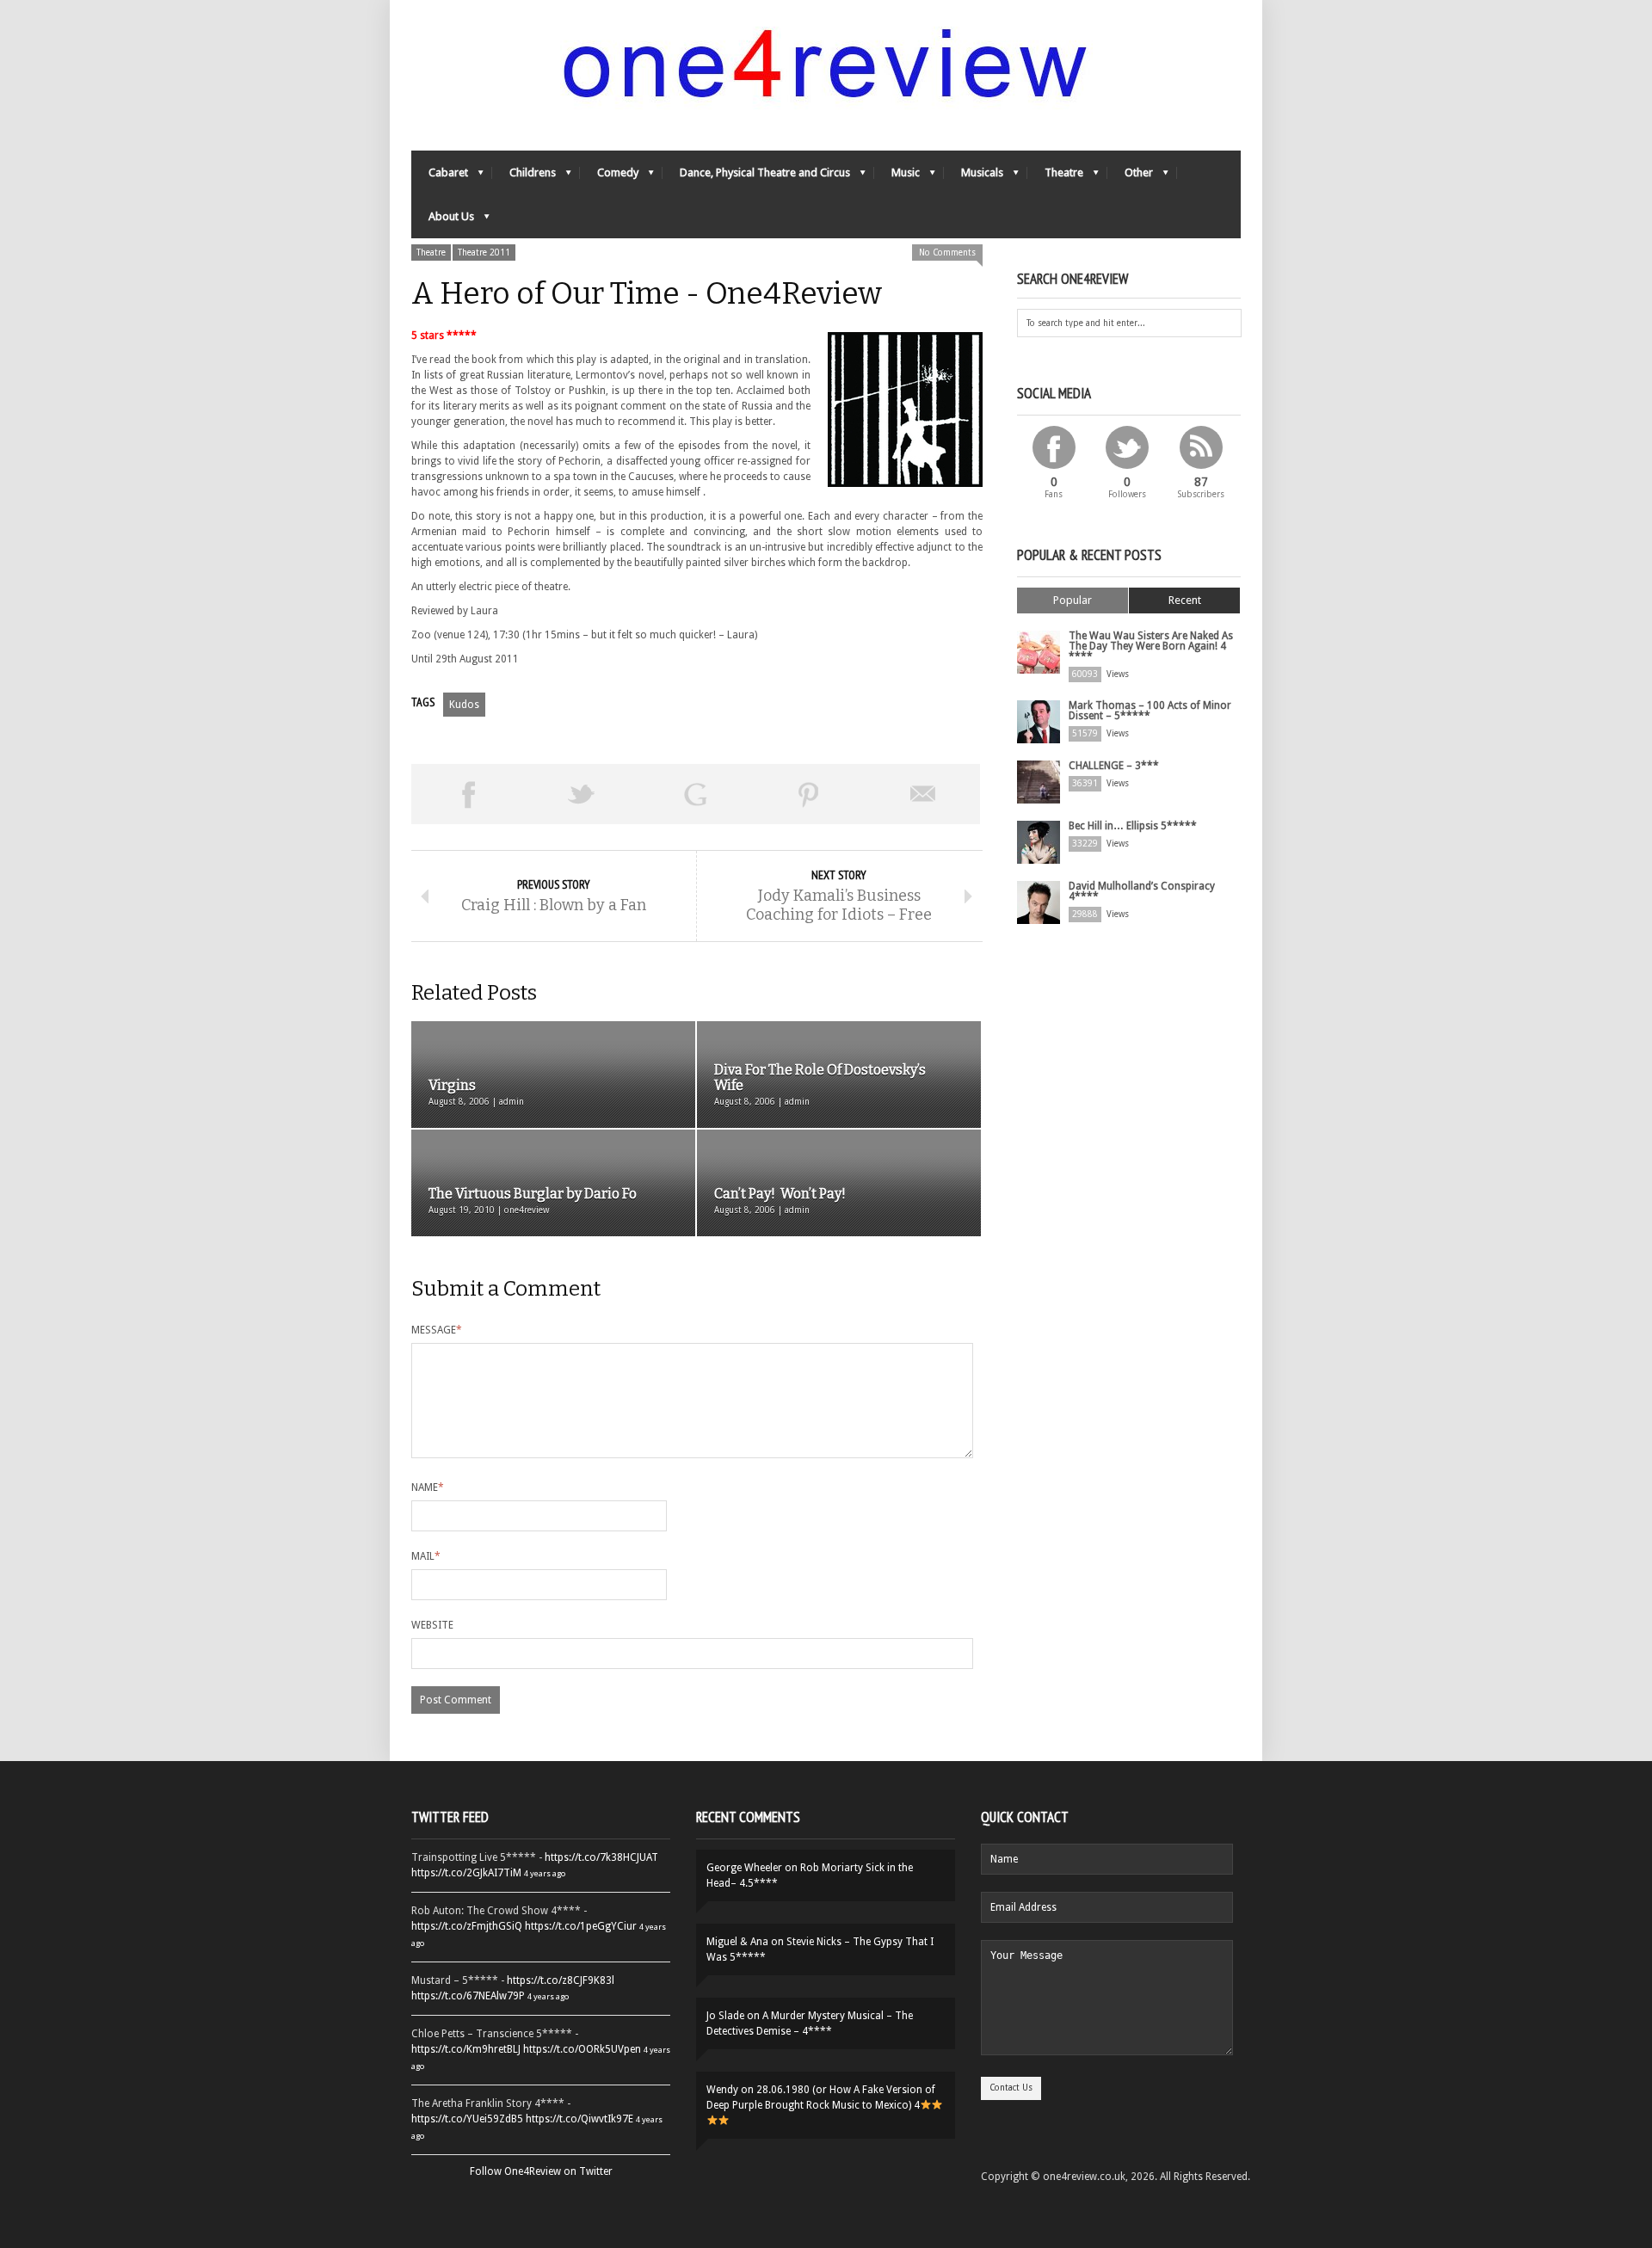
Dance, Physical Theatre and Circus (756, 177)
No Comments (947, 253)
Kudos (464, 705)
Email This (923, 794)
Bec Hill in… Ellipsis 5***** (1133, 826)
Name (428, 1487)
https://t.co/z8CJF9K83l (561, 1980)
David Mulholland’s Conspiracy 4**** (1142, 891)
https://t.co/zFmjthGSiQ (467, 1926)
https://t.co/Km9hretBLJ (466, 2049)
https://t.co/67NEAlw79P (468, 1996)
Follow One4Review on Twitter (541, 2171)
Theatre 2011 (484, 253)
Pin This (809, 794)
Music (897, 177)
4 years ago (545, 1873)
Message (437, 1330)
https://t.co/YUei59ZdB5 (467, 2119)
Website (432, 1625)
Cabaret (440, 177)
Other (1130, 177)
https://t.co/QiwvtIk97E (579, 2119)
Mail (426, 1556)
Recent (1185, 600)
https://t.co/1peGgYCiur (581, 1926)
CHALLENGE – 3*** (1114, 766)
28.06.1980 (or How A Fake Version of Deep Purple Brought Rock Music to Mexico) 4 (821, 2097)
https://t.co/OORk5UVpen (582, 2049)
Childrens (524, 177)
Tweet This (582, 794)
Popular (1073, 600)
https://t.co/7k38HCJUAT (601, 1857)
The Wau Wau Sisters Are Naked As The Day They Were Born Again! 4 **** (1151, 646)
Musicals (974, 177)
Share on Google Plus (695, 794)
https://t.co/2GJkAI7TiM (466, 1873)
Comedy (609, 177)
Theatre (1055, 177)
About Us (443, 221)
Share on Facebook (468, 794)
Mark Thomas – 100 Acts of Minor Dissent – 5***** (1150, 711)
